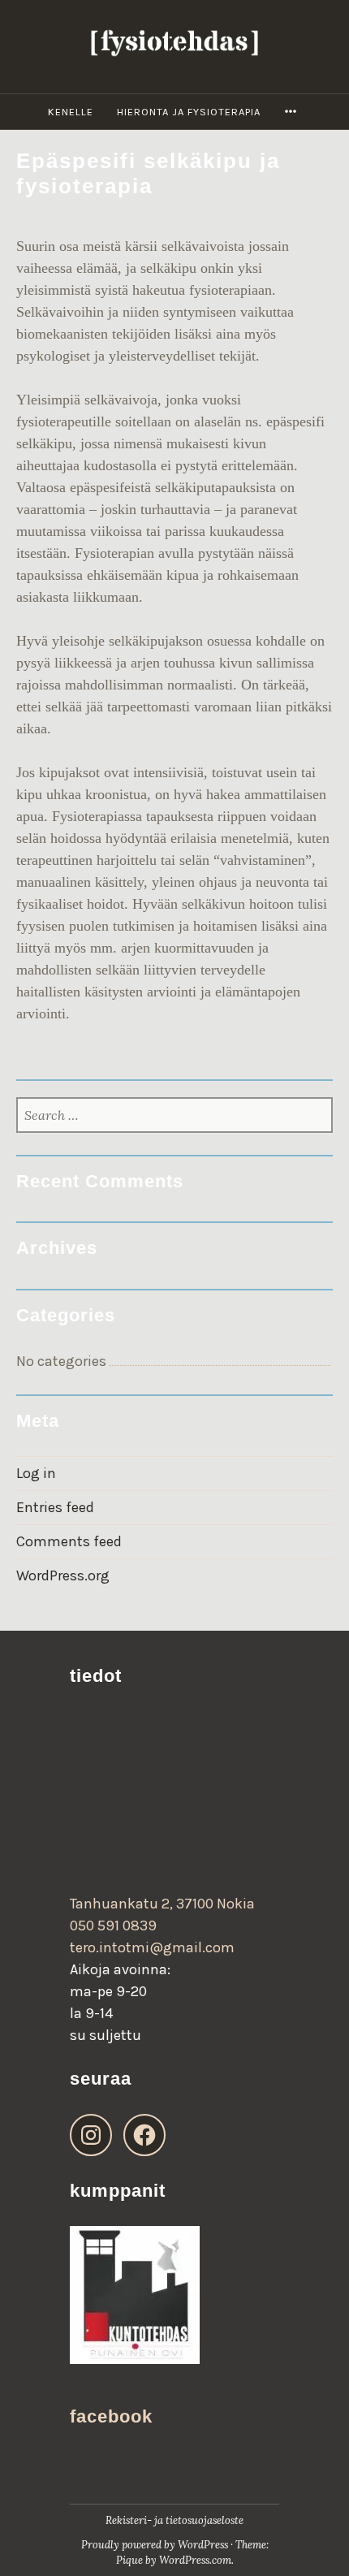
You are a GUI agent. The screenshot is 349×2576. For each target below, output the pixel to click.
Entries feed (55, 1507)
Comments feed (69, 1541)
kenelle (71, 112)
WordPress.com (195, 2560)
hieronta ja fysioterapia (189, 112)
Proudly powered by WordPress (155, 2545)
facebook (111, 2416)
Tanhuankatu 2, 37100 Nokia (162, 1904)
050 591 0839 (113, 1926)
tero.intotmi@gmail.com (152, 1947)
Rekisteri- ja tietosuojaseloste (174, 2520)
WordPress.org (63, 1575)
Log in (36, 1473)
